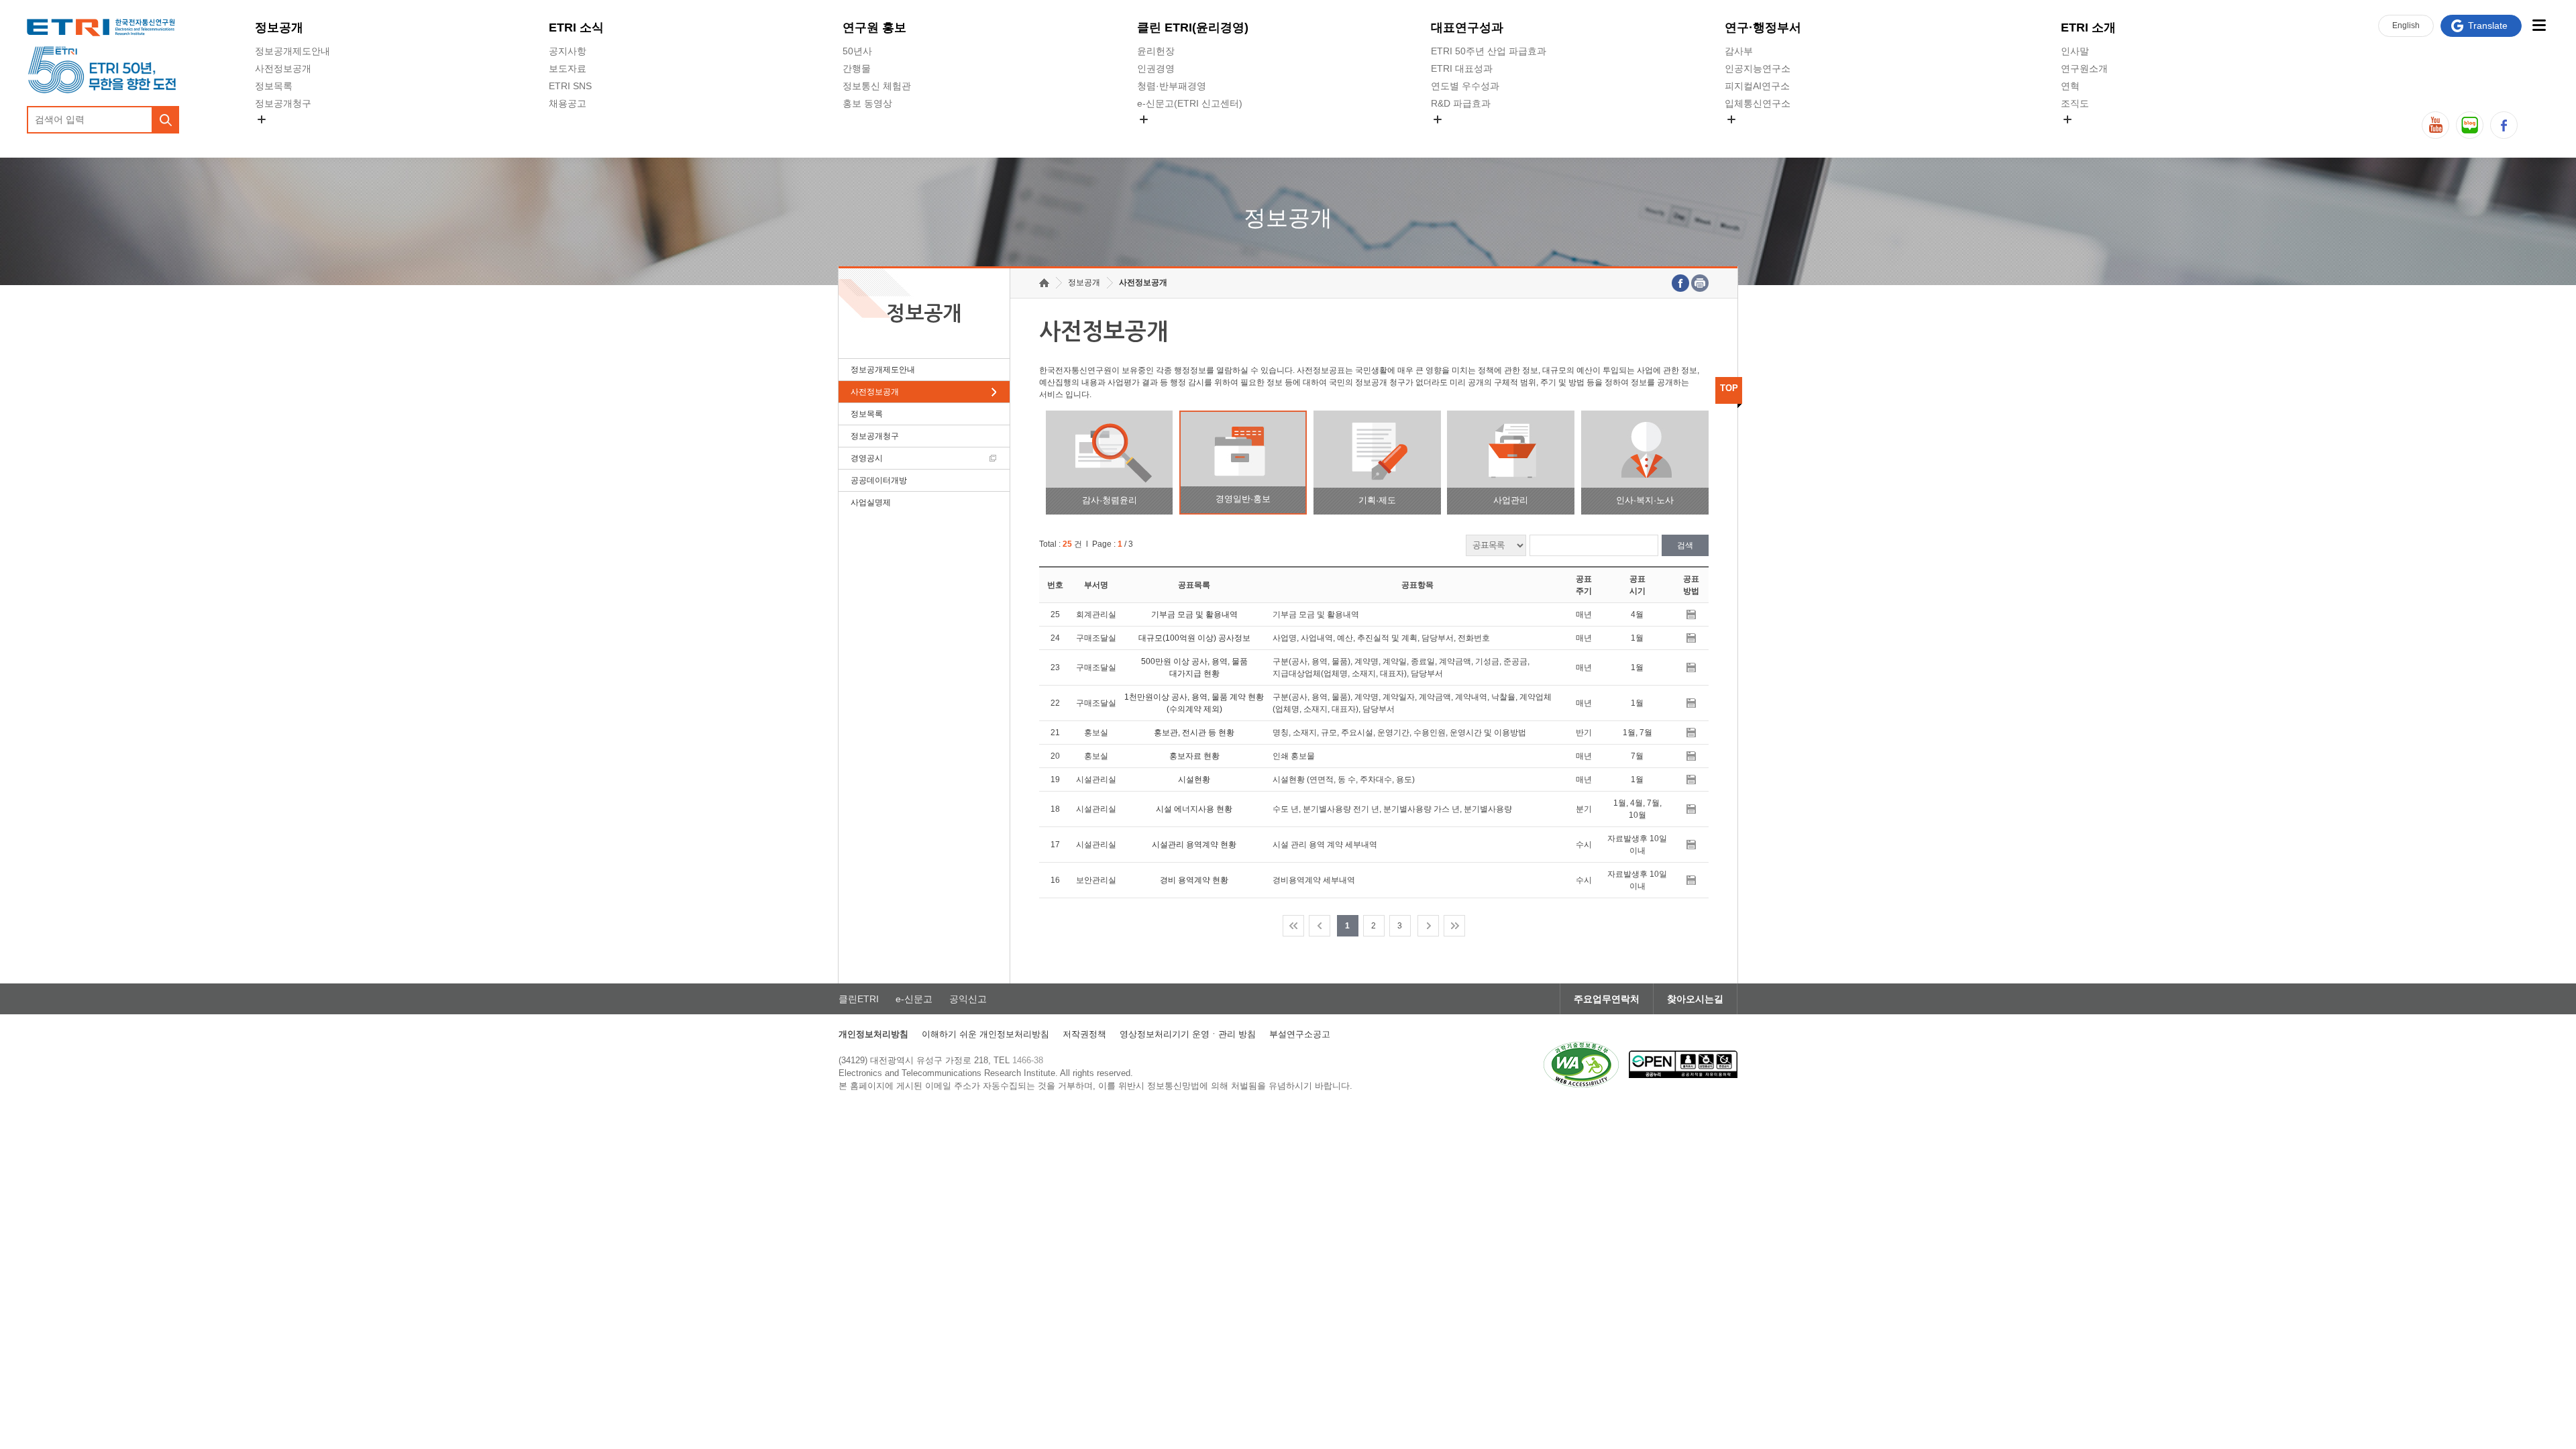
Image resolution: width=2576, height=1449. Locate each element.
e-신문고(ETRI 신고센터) (1190, 103)
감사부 (1739, 51)
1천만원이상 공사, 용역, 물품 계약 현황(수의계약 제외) (1194, 703)
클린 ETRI (1193, 28)
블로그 (2470, 125)
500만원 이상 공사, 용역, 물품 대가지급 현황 (1194, 667)
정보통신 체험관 (877, 86)
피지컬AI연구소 (1757, 86)
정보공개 (279, 28)
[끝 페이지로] (1454, 926)
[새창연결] (1680, 283)
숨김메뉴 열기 (262, 119)
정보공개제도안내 (292, 51)
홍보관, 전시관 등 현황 (1194, 733)
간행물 (857, 68)
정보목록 (274, 86)
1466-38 (1028, 1060)
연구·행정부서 (1763, 28)
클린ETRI (859, 999)
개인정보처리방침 (873, 1034)
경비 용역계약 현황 (1194, 880)
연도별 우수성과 (1465, 86)
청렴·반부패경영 (1172, 86)
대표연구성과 (1467, 28)
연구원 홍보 (874, 28)
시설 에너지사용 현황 (1194, 809)
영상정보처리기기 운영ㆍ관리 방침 (1188, 1034)
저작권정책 (1084, 1034)
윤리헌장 (1156, 51)
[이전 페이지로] (1320, 926)
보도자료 (568, 68)
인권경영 (1156, 68)
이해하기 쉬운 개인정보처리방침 (985, 1034)
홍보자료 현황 (1194, 756)
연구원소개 (2084, 68)
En (2406, 25)
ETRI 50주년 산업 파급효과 (1489, 51)
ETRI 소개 (2088, 28)
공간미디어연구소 (1762, 135)
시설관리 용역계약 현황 (1194, 845)
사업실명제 (871, 502)
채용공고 (568, 103)
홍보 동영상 (867, 103)
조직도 (2075, 103)
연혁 (2070, 86)
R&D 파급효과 (1461, 103)
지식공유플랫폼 (1464, 135)
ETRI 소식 (576, 28)
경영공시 (274, 135)
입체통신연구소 (1758, 103)
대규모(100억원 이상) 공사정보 (1194, 638)
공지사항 (568, 51)
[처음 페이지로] (1293, 926)
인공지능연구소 (1758, 68)
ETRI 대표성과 (1462, 68)
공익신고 (1156, 135)
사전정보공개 (283, 68)
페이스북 (2504, 125)
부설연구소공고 (1300, 1034)
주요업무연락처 (1607, 999)
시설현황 (1194, 780)
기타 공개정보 (2090, 135)
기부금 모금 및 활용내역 (1194, 614)
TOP (1729, 388)
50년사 (857, 51)
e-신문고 (914, 999)
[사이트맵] (2539, 25)
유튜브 (2435, 125)
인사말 (2075, 51)
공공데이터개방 (879, 480)
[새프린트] (1700, 283)
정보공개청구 (283, 103)
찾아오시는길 (1695, 999)
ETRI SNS (570, 86)
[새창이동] (1581, 1065)
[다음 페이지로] (1428, 926)
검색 (1685, 545)
